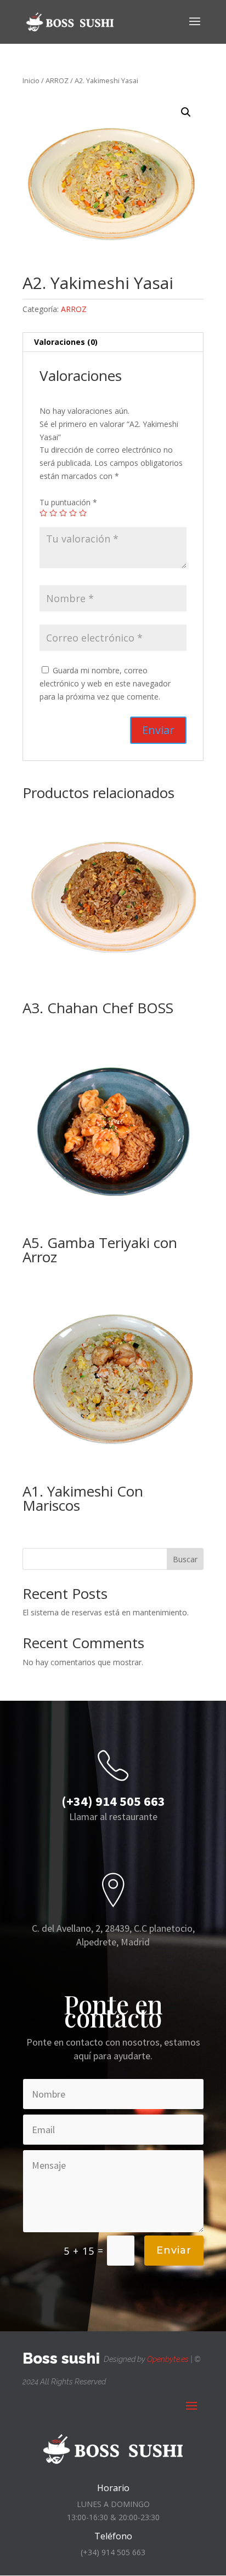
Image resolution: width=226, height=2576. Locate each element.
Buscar (185, 1559)
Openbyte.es (168, 2359)
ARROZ (57, 80)
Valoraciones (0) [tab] (66, 342)
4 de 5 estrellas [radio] (73, 513)
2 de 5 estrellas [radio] (53, 513)
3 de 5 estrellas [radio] (63, 513)
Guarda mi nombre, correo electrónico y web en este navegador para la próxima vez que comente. (105, 683)
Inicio (31, 80)
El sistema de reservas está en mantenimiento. (106, 1612)
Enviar (174, 2250)
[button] (186, 112)
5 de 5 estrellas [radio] (83, 513)
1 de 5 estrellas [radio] (43, 513)
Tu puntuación (68, 502)
